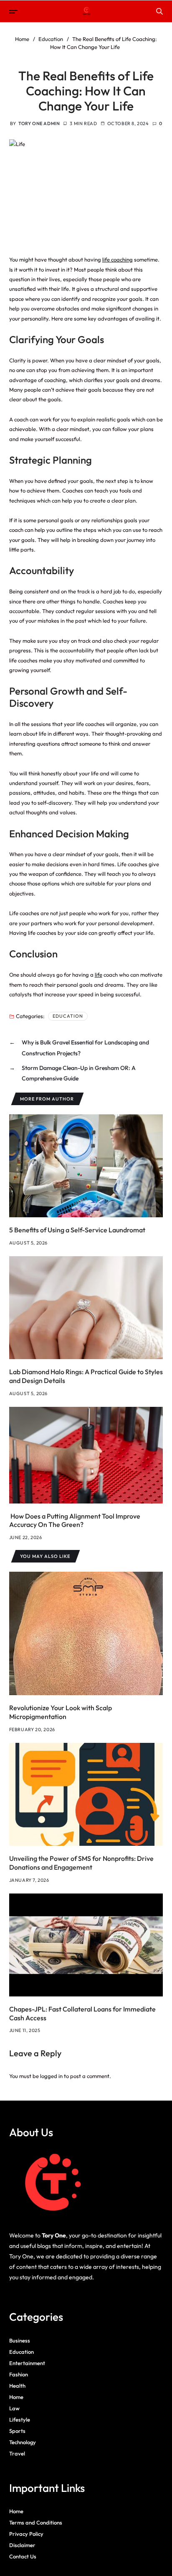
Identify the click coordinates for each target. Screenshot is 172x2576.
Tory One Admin (39, 123)
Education (68, 1016)
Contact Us (23, 2556)
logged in (51, 2076)
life (99, 975)
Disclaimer (22, 2545)
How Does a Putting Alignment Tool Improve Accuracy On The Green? (75, 1520)
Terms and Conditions (36, 2522)
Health (17, 2386)
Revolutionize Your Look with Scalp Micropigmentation (61, 1712)
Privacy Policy (26, 2534)
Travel (17, 2453)
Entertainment (27, 2363)
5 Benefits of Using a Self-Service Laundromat (77, 1230)
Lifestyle (20, 2419)
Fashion (19, 2374)
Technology (23, 2442)
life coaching (118, 259)
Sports (17, 2431)
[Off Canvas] (13, 12)
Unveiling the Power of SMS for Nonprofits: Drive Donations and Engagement (81, 1863)
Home (16, 2397)
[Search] (159, 11)
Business (20, 2340)
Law (14, 2408)
